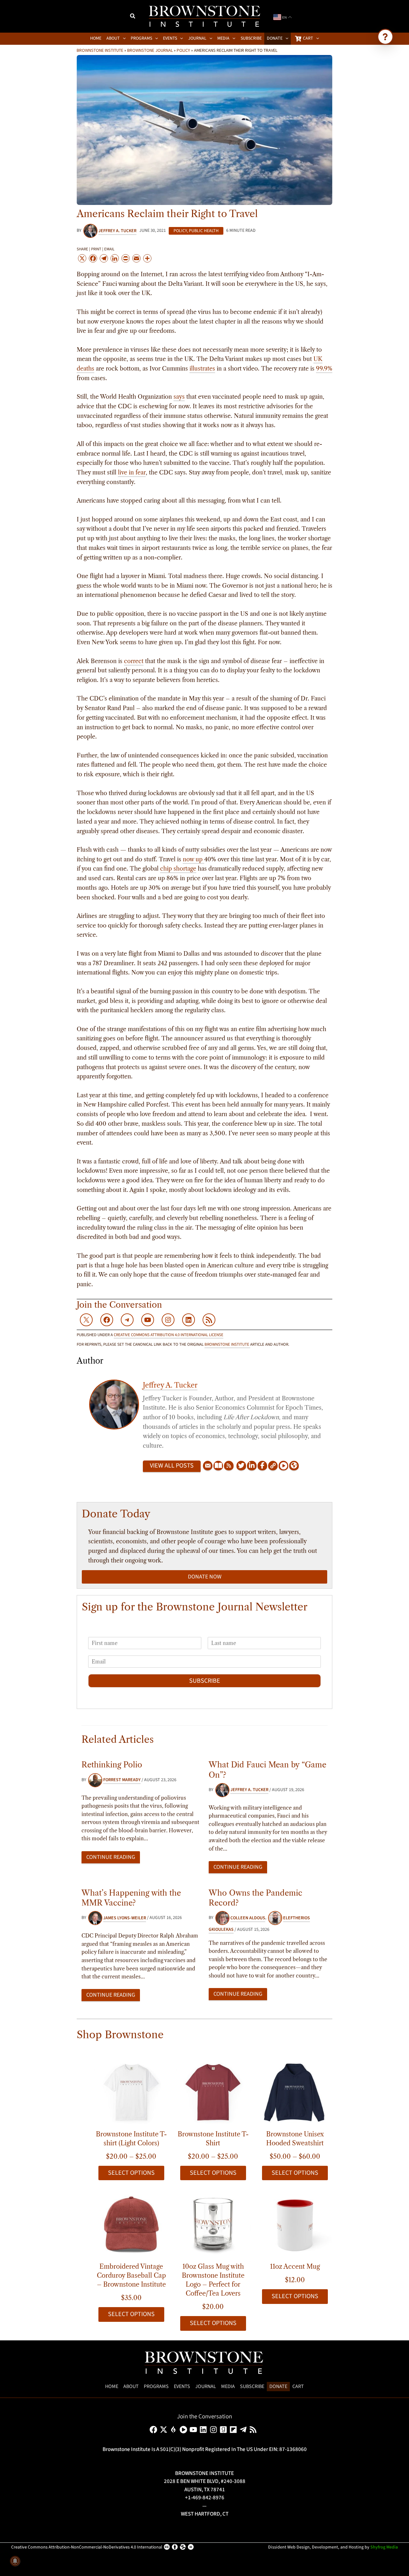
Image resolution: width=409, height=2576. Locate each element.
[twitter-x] (165, 2430)
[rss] (254, 2430)
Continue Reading (111, 1857)
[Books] (218, 1466)
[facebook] (154, 2430)
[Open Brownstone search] (385, 37)
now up (193, 859)
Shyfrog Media (384, 2547)
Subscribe (205, 1681)
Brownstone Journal (150, 50)
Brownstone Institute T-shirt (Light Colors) (131, 2139)
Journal (206, 2386)
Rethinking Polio (112, 1765)
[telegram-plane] (244, 2430)
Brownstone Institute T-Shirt (213, 2139)
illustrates (202, 369)
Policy (183, 50)
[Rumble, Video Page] (283, 1466)
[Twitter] (241, 1466)
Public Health (204, 231)
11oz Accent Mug (295, 2267)
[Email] (208, 1466)
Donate (278, 2386)
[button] (133, 17)
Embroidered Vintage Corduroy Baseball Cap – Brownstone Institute (131, 2275)
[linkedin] (204, 2430)
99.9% (324, 369)
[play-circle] (185, 2430)
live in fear (132, 473)
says (179, 397)
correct (134, 661)
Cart (298, 2386)
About (131, 2386)
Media (228, 2386)
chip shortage (178, 869)
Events (182, 2386)
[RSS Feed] (229, 1466)
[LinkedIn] (252, 1466)
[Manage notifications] (15, 2561)
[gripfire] (175, 2430)
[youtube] (194, 2430)
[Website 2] (294, 1466)
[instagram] (215, 2430)
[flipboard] (234, 2430)
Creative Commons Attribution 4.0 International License (169, 1335)
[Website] (273, 1466)
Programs (156, 2386)
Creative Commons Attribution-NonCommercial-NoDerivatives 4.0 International (87, 2547)
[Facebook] (262, 1466)
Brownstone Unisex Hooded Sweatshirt (295, 2139)
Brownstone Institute (100, 50)
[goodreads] (224, 2430)
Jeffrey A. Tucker (170, 1385)
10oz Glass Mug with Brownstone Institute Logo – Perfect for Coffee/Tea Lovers (213, 2280)
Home (112, 2386)
